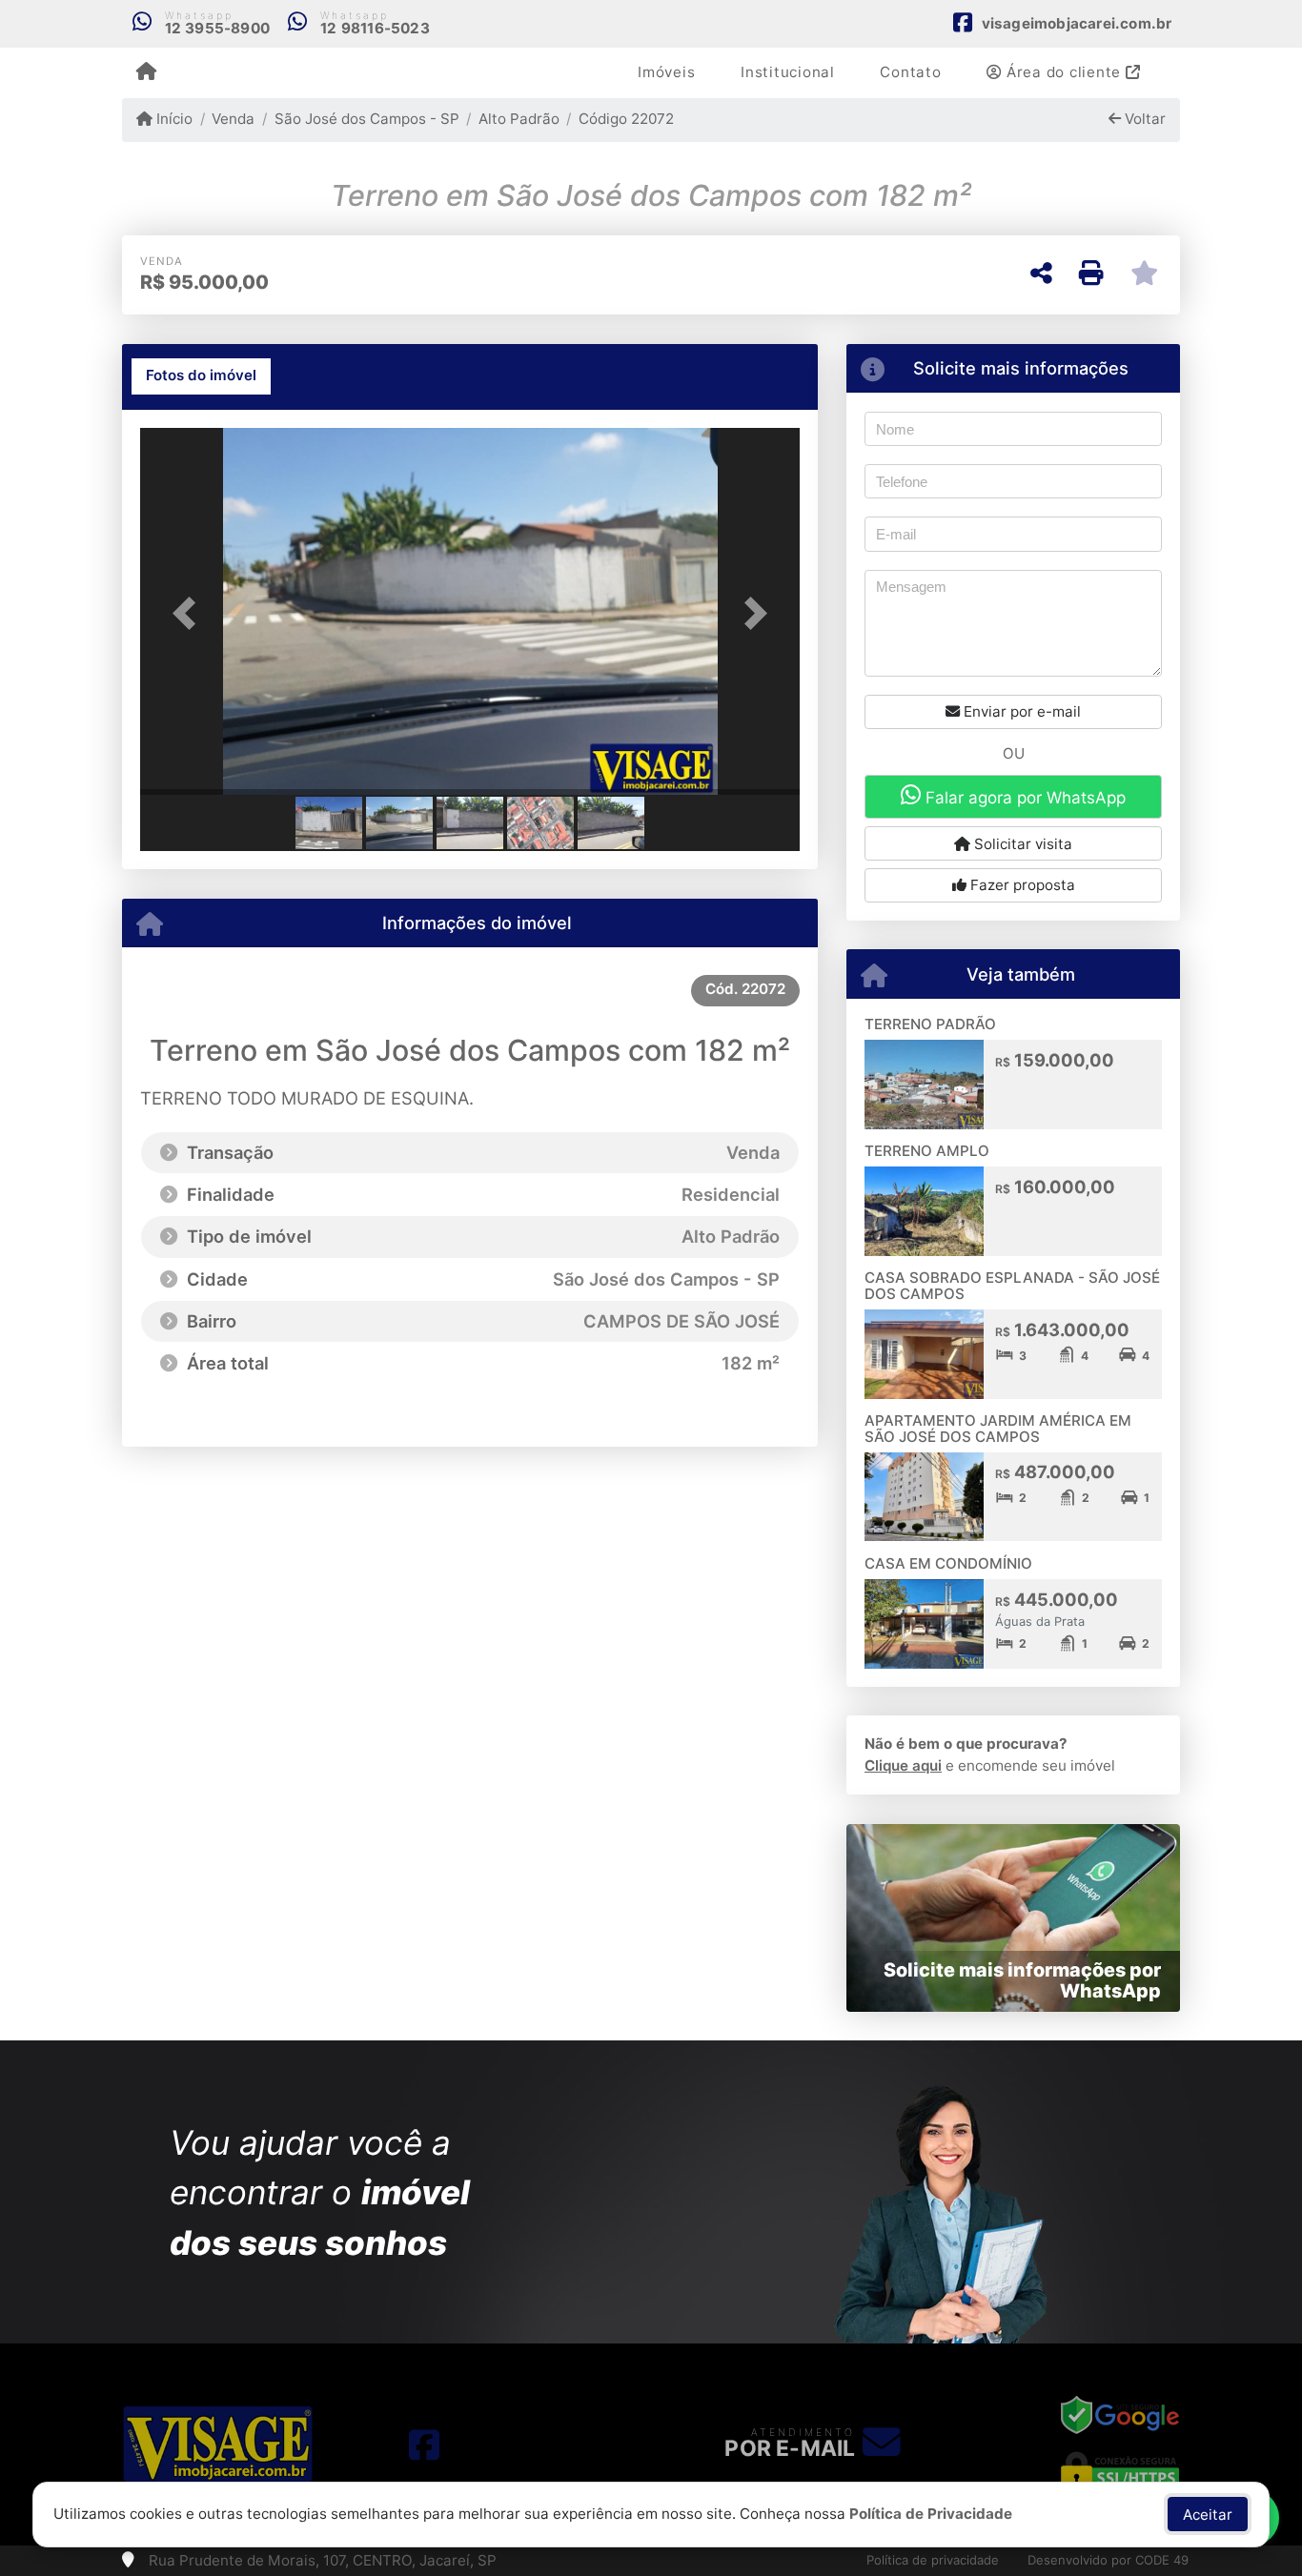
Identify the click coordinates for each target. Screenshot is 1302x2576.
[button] (190, 613)
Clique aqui (903, 1765)
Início (173, 119)
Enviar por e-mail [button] (1020, 711)
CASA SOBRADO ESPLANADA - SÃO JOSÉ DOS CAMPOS (1012, 1286)
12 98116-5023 (375, 28)
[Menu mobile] (146, 72)
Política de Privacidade (931, 2514)
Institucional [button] (788, 72)
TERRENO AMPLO (927, 1151)
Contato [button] (910, 72)
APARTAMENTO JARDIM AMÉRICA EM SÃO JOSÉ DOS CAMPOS (998, 1429)
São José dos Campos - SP (366, 119)
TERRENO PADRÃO (930, 1024)
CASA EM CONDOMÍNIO (948, 1563)
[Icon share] (424, 2444)
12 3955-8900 (217, 28)
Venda (233, 119)
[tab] (201, 376)
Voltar (1143, 119)
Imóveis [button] (666, 72)
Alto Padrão (519, 119)
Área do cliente (1064, 72)
